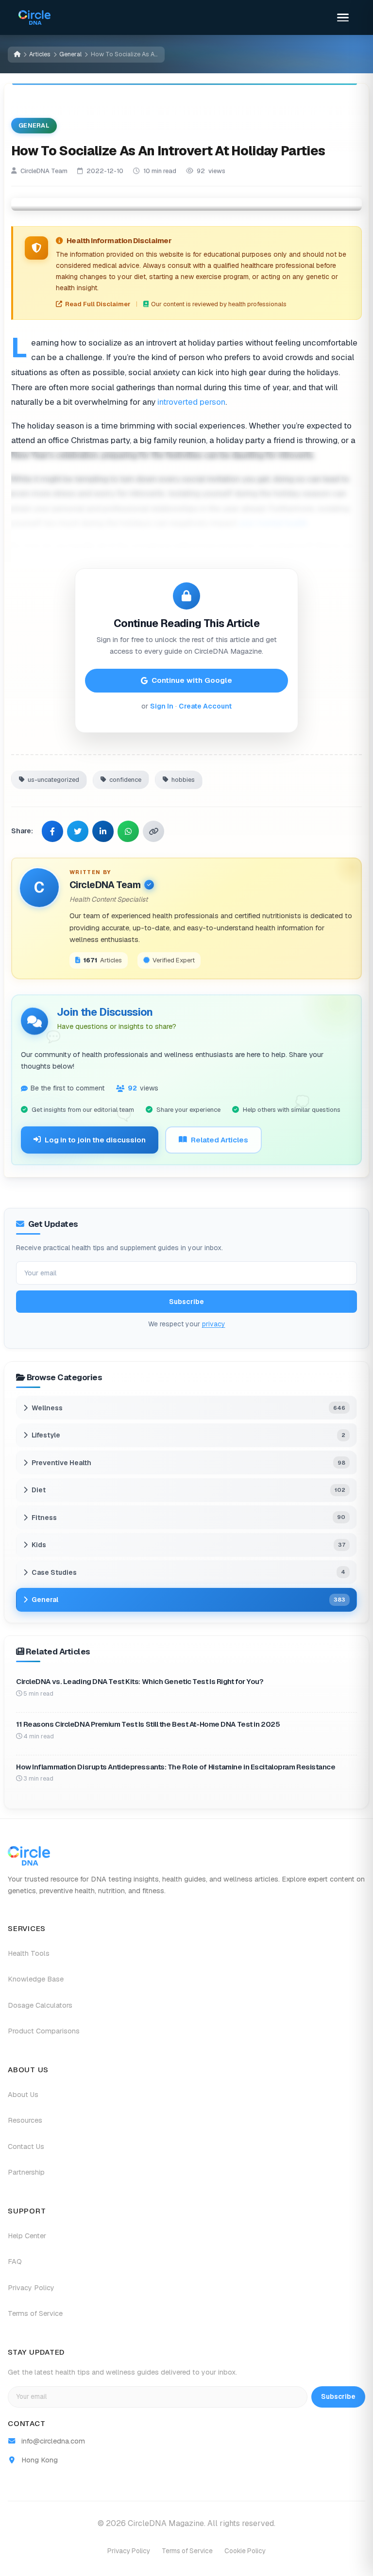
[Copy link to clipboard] (153, 831)
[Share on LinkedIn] (103, 831)
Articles (40, 54)
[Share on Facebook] (52, 831)
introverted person (191, 402)
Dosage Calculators (40, 2005)
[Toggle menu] (343, 17)
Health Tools (29, 1953)
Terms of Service (35, 2313)
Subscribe (186, 1302)
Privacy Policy (31, 2288)
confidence (125, 780)
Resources (25, 2120)
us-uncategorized (53, 780)
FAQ (15, 2262)
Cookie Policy (245, 2551)
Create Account (205, 706)
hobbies (183, 780)
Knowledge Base (36, 1979)
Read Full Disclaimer (98, 304)
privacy (214, 1324)
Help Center (27, 2236)
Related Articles (220, 1140)
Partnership (26, 2172)
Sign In (162, 706)
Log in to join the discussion (95, 1140)
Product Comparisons (44, 2031)
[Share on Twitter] (78, 831)
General (70, 54)
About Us (23, 2095)
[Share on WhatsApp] (128, 831)
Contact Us (26, 2147)
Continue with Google (192, 680)
